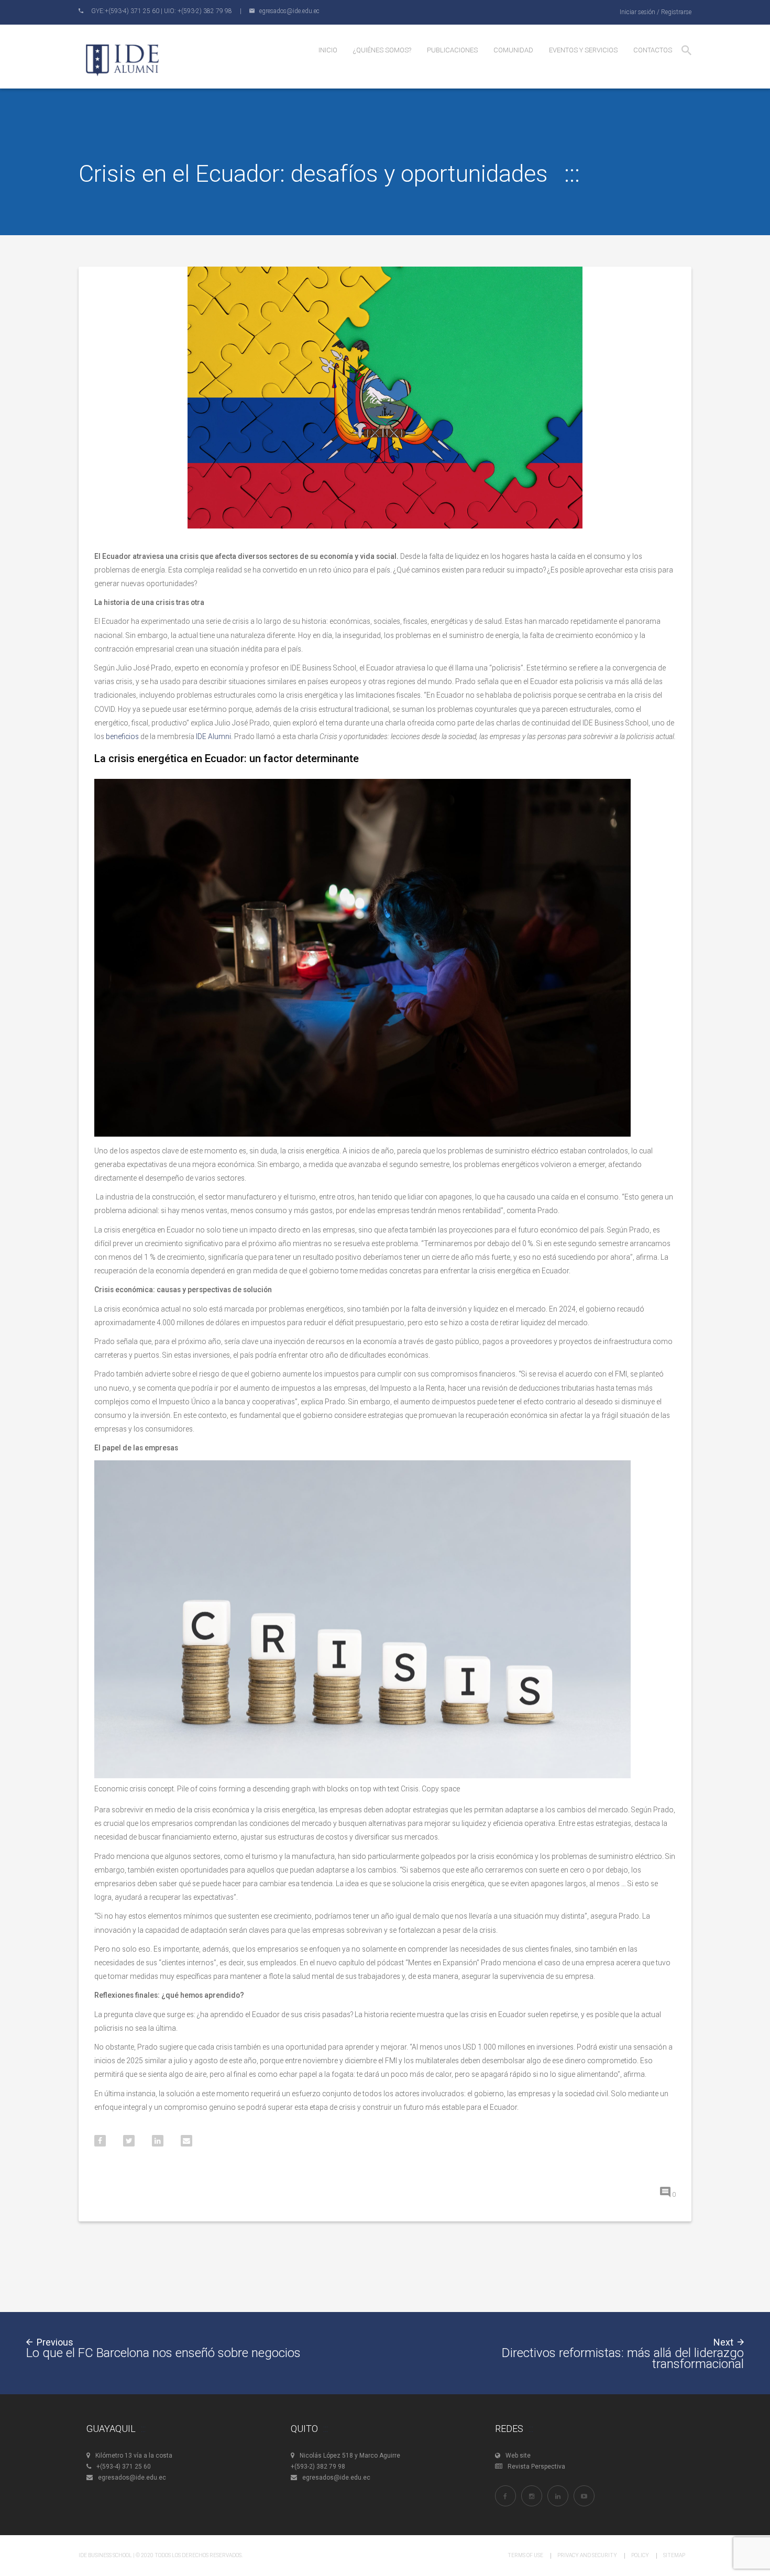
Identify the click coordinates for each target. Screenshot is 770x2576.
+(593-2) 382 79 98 (318, 2467)
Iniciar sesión (637, 12)
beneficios (122, 736)
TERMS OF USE (525, 2555)
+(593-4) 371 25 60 (124, 2467)
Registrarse (676, 12)
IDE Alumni (213, 736)
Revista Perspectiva (536, 2467)
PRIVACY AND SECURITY (587, 2555)
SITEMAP (674, 2555)
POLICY (640, 2555)
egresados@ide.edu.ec (132, 2478)
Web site (518, 2456)
